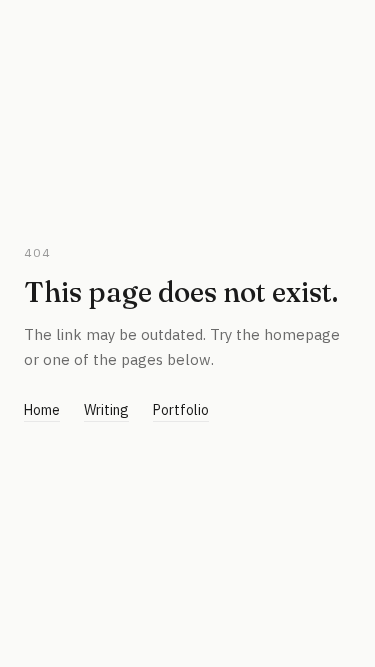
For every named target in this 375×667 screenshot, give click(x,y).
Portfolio (181, 410)
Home (42, 410)
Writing (106, 410)
